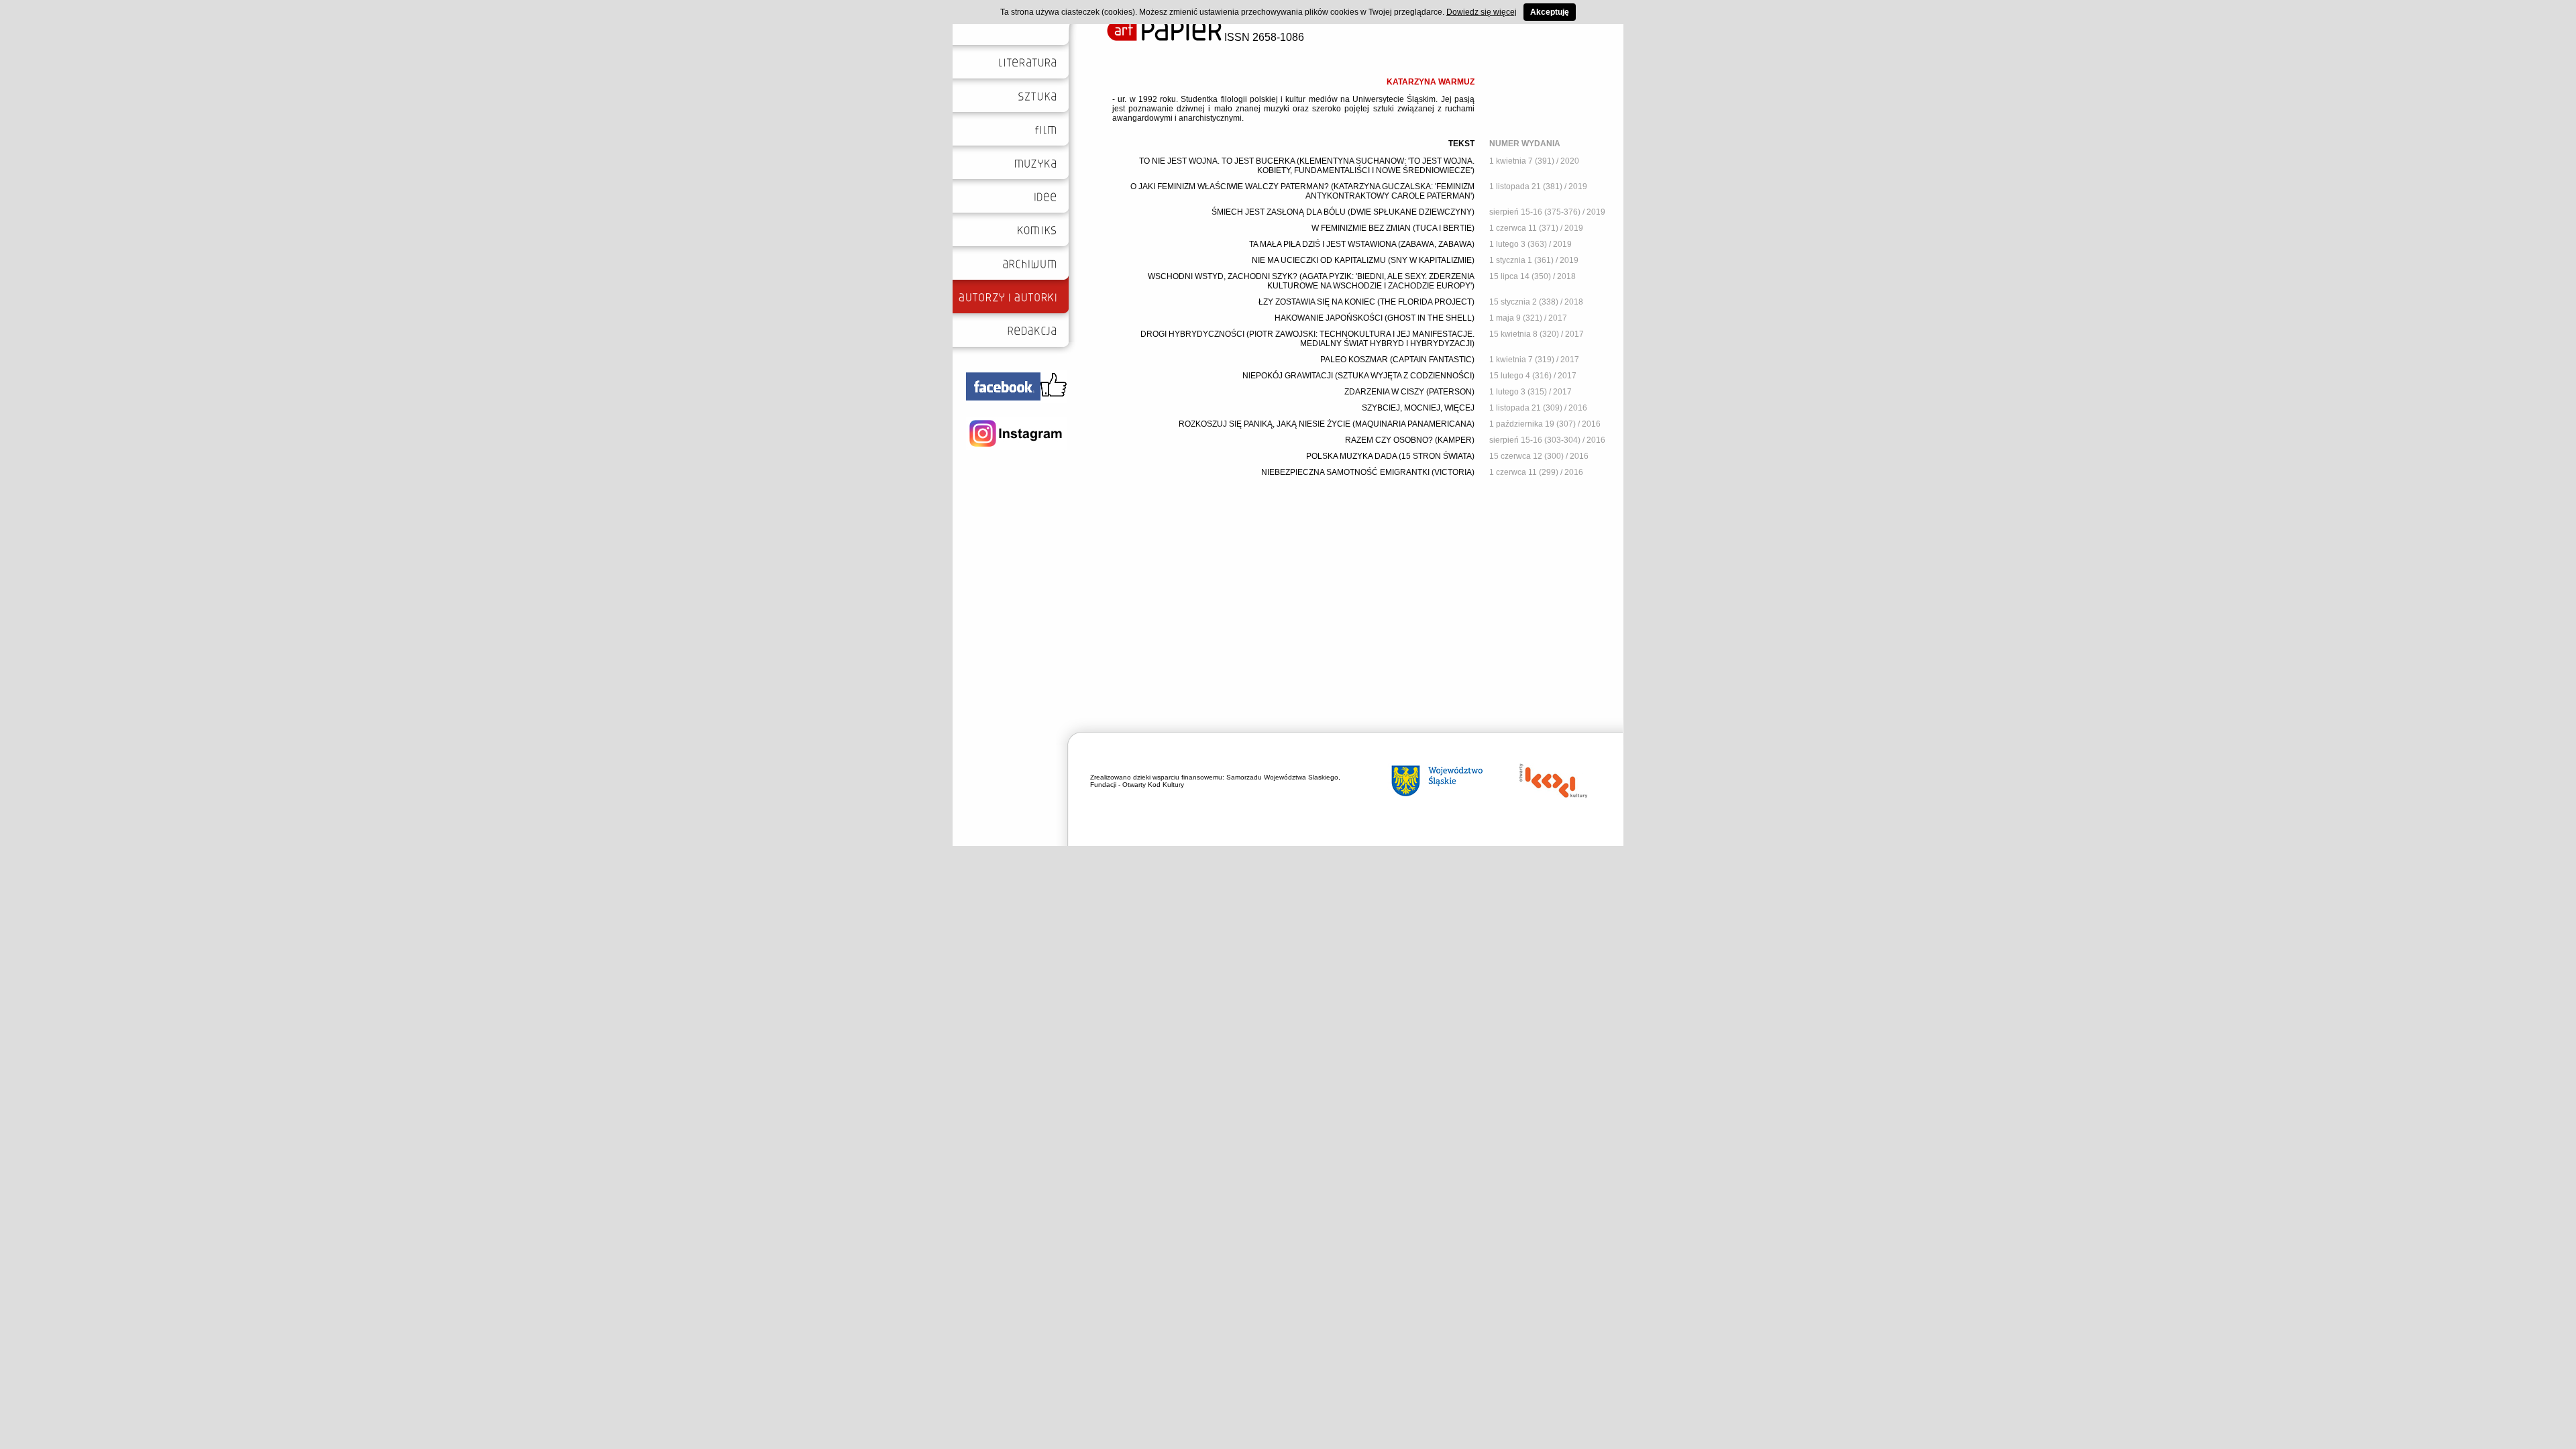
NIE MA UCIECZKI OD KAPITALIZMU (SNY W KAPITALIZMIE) (1363, 260)
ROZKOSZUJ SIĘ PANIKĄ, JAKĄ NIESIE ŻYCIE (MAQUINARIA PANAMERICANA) (1327, 424)
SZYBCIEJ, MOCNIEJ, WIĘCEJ (1418, 408)
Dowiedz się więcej (1482, 12)
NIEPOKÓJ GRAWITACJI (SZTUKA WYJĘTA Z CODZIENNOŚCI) (1358, 376)
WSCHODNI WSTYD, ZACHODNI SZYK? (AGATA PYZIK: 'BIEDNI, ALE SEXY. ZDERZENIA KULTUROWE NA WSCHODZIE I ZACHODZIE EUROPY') (1311, 281)
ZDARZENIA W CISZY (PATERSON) (1409, 392)
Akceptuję (1550, 12)
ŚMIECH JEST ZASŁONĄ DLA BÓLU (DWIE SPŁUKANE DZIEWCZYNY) (1343, 212)
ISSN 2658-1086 (1263, 37)
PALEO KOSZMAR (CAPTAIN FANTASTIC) (1397, 360)
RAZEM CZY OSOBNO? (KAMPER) (1410, 440)
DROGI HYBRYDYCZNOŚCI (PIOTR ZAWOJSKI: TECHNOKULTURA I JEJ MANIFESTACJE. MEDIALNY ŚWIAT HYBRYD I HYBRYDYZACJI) (1307, 339)
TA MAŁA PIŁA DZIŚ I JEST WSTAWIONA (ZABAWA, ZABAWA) (1362, 244)
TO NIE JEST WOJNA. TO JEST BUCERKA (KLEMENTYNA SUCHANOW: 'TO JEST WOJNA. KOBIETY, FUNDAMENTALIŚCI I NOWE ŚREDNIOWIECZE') (1307, 166)
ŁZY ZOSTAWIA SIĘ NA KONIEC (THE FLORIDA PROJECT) (1366, 302)
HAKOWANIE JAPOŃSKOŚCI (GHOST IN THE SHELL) (1375, 318)
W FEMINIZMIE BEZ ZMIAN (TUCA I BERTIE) (1393, 228)
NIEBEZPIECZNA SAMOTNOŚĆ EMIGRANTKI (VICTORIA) (1368, 472)
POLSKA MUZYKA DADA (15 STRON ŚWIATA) (1390, 456)
